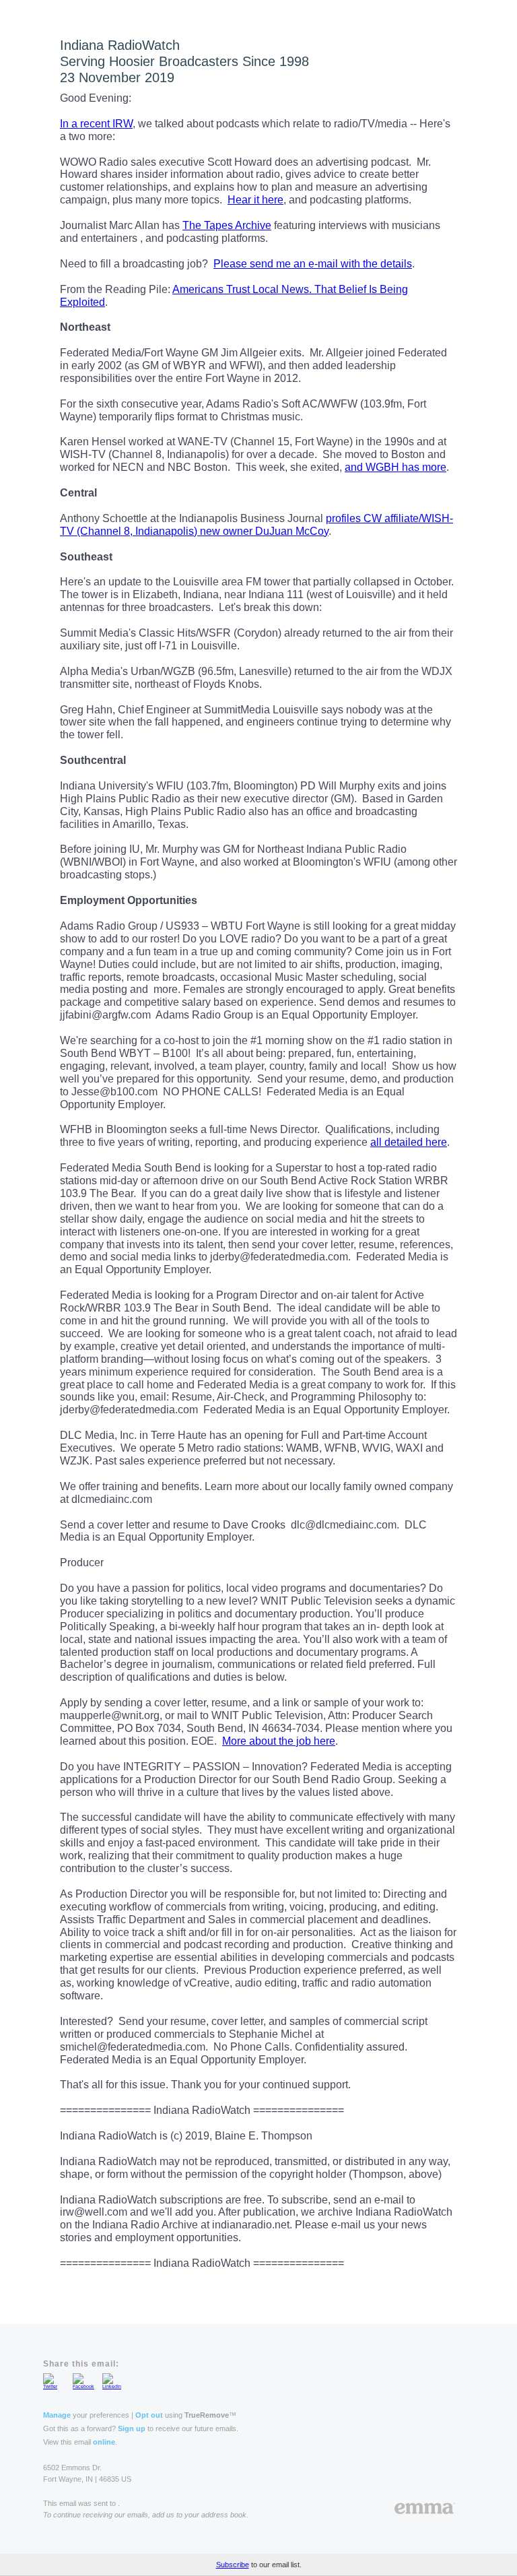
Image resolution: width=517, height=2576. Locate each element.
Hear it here (255, 200)
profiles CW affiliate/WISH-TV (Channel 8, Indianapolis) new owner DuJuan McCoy (256, 525)
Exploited (82, 302)
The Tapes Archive (227, 225)
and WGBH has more (395, 467)
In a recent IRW (96, 124)
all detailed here (409, 1142)
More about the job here (279, 1741)
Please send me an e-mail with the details (313, 264)
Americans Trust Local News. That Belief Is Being (290, 289)
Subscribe (233, 2565)
